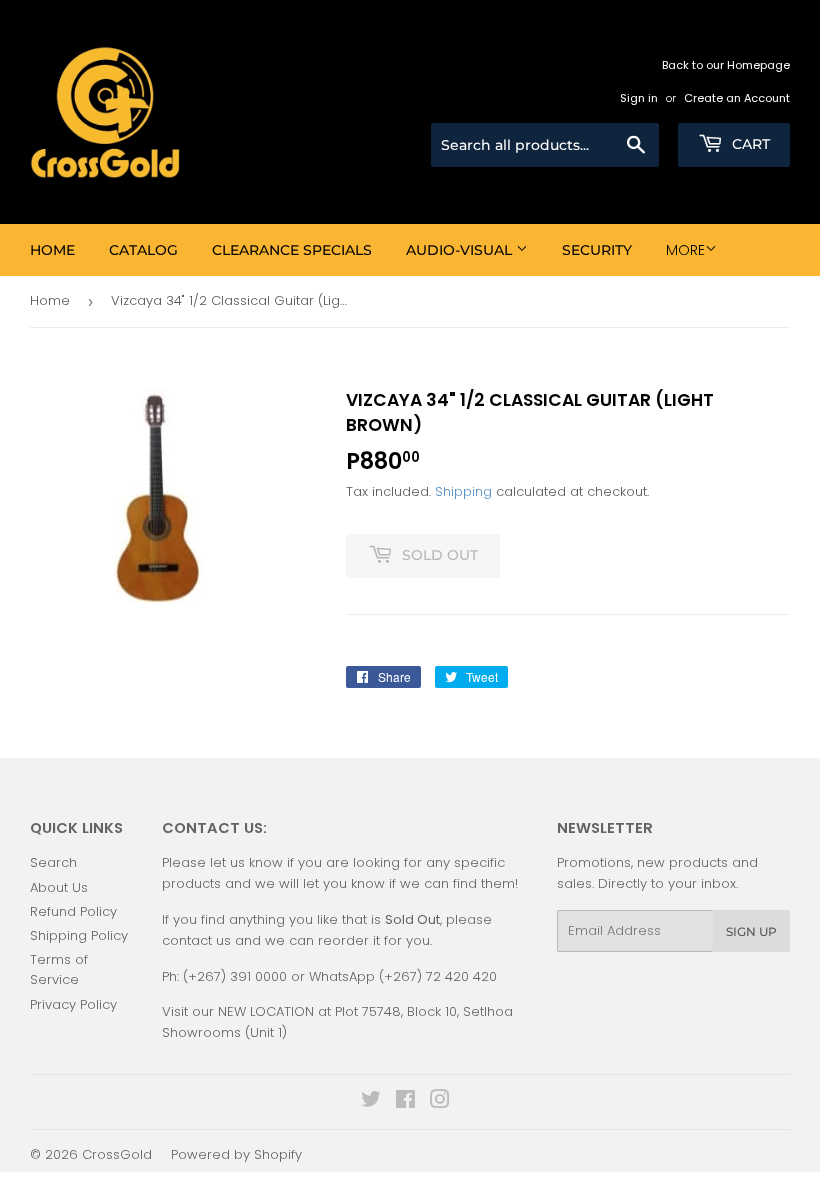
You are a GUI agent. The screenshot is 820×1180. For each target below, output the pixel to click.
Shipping (463, 491)
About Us (59, 887)
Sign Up (751, 931)
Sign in (639, 98)
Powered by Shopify (236, 1154)
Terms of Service (59, 970)
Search (53, 862)
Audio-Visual (461, 250)
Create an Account (737, 98)
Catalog (143, 250)
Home (52, 250)
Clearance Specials (292, 250)
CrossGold (117, 1154)
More (685, 250)
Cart (749, 144)
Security (597, 250)
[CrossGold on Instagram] (440, 1102)
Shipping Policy (79, 935)
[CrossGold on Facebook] (405, 1102)
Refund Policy (73, 911)
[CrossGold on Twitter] (371, 1102)
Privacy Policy (73, 1004)
